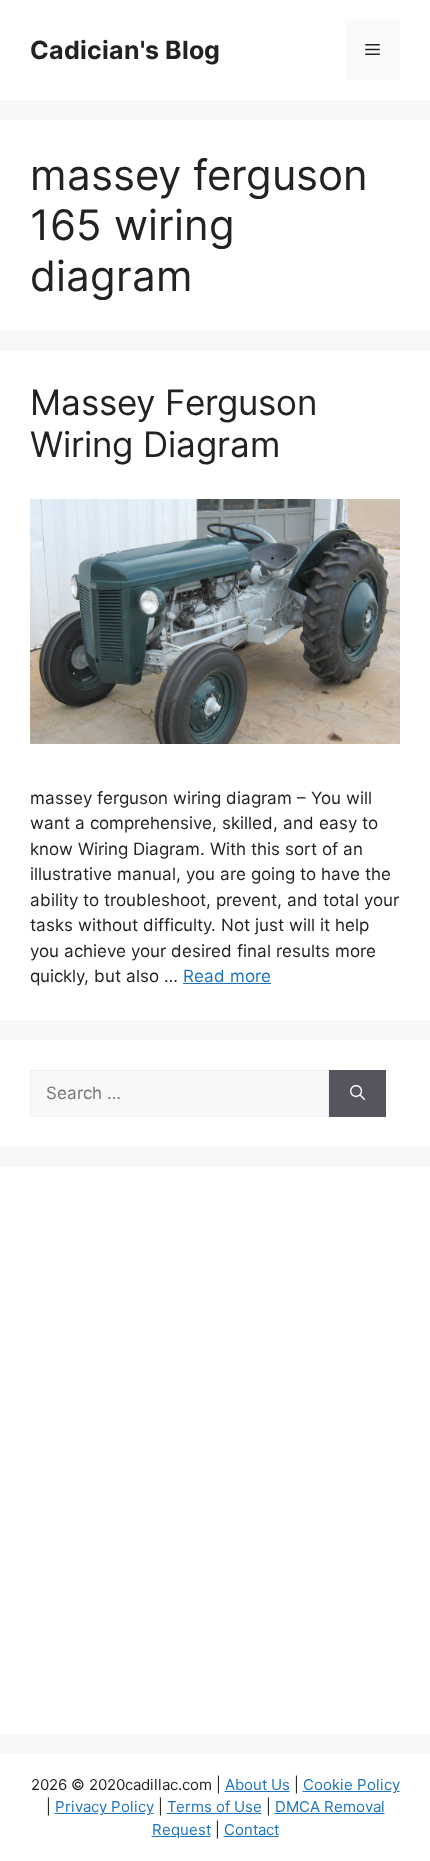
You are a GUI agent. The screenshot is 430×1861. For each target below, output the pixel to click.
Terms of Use (214, 1806)
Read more (227, 976)
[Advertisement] (215, 1463)
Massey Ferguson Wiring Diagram (173, 423)
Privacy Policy (104, 1806)
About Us (257, 1784)
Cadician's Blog (125, 50)
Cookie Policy (351, 1784)
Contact (251, 1829)
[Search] (357, 1094)
